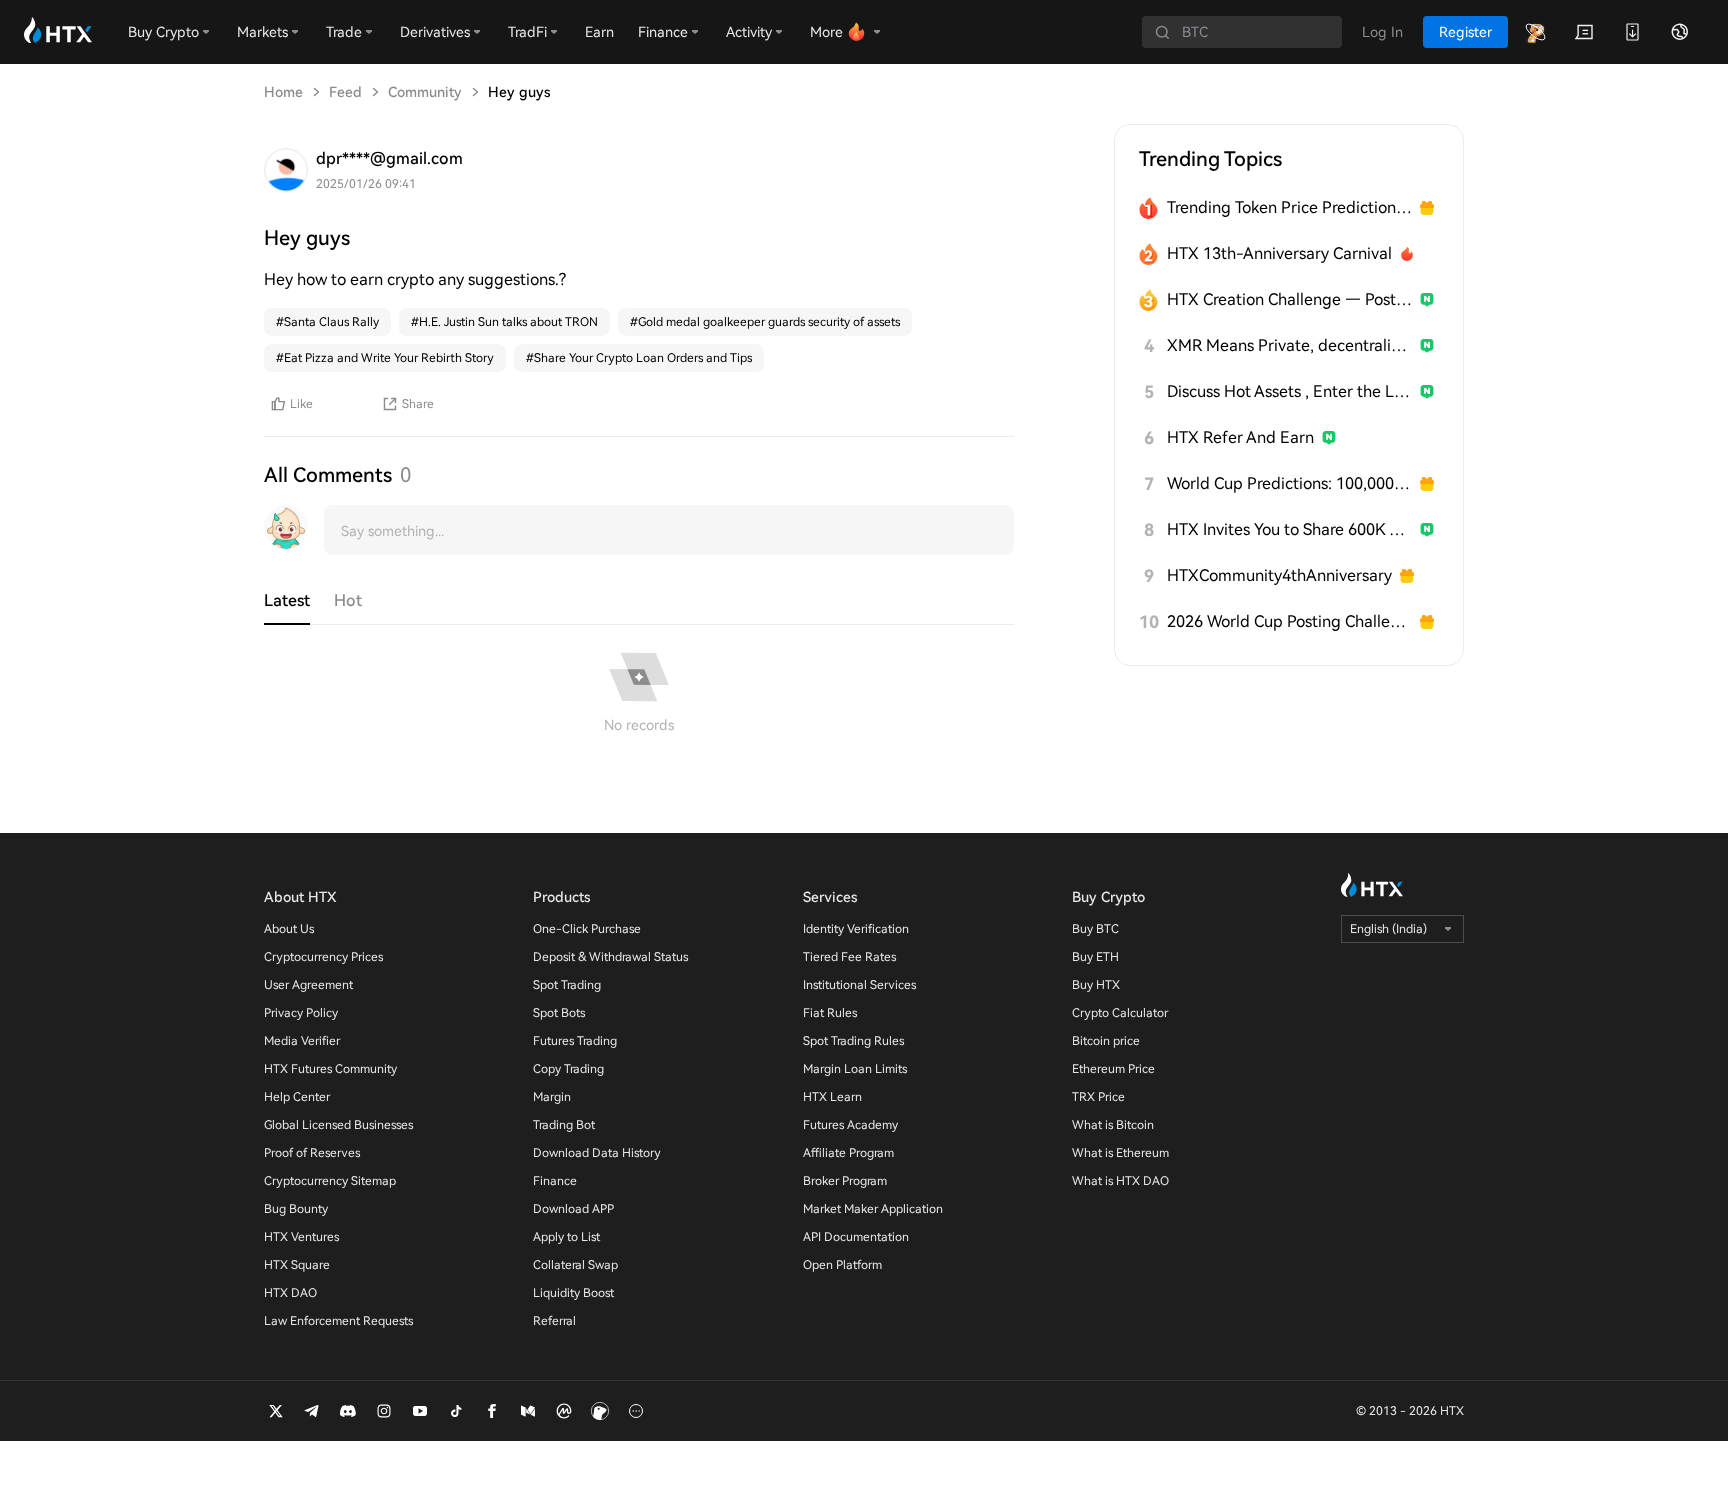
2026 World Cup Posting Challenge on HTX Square (1289, 621)
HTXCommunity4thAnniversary (1279, 575)
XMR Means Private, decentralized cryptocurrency (1289, 345)
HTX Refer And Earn (1240, 437)
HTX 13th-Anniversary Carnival (1279, 253)
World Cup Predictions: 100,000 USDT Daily (1289, 483)
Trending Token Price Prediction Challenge (1289, 207)
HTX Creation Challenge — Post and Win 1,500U (1289, 299)
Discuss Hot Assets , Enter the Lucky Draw (1289, 391)
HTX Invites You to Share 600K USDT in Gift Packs (1289, 529)
